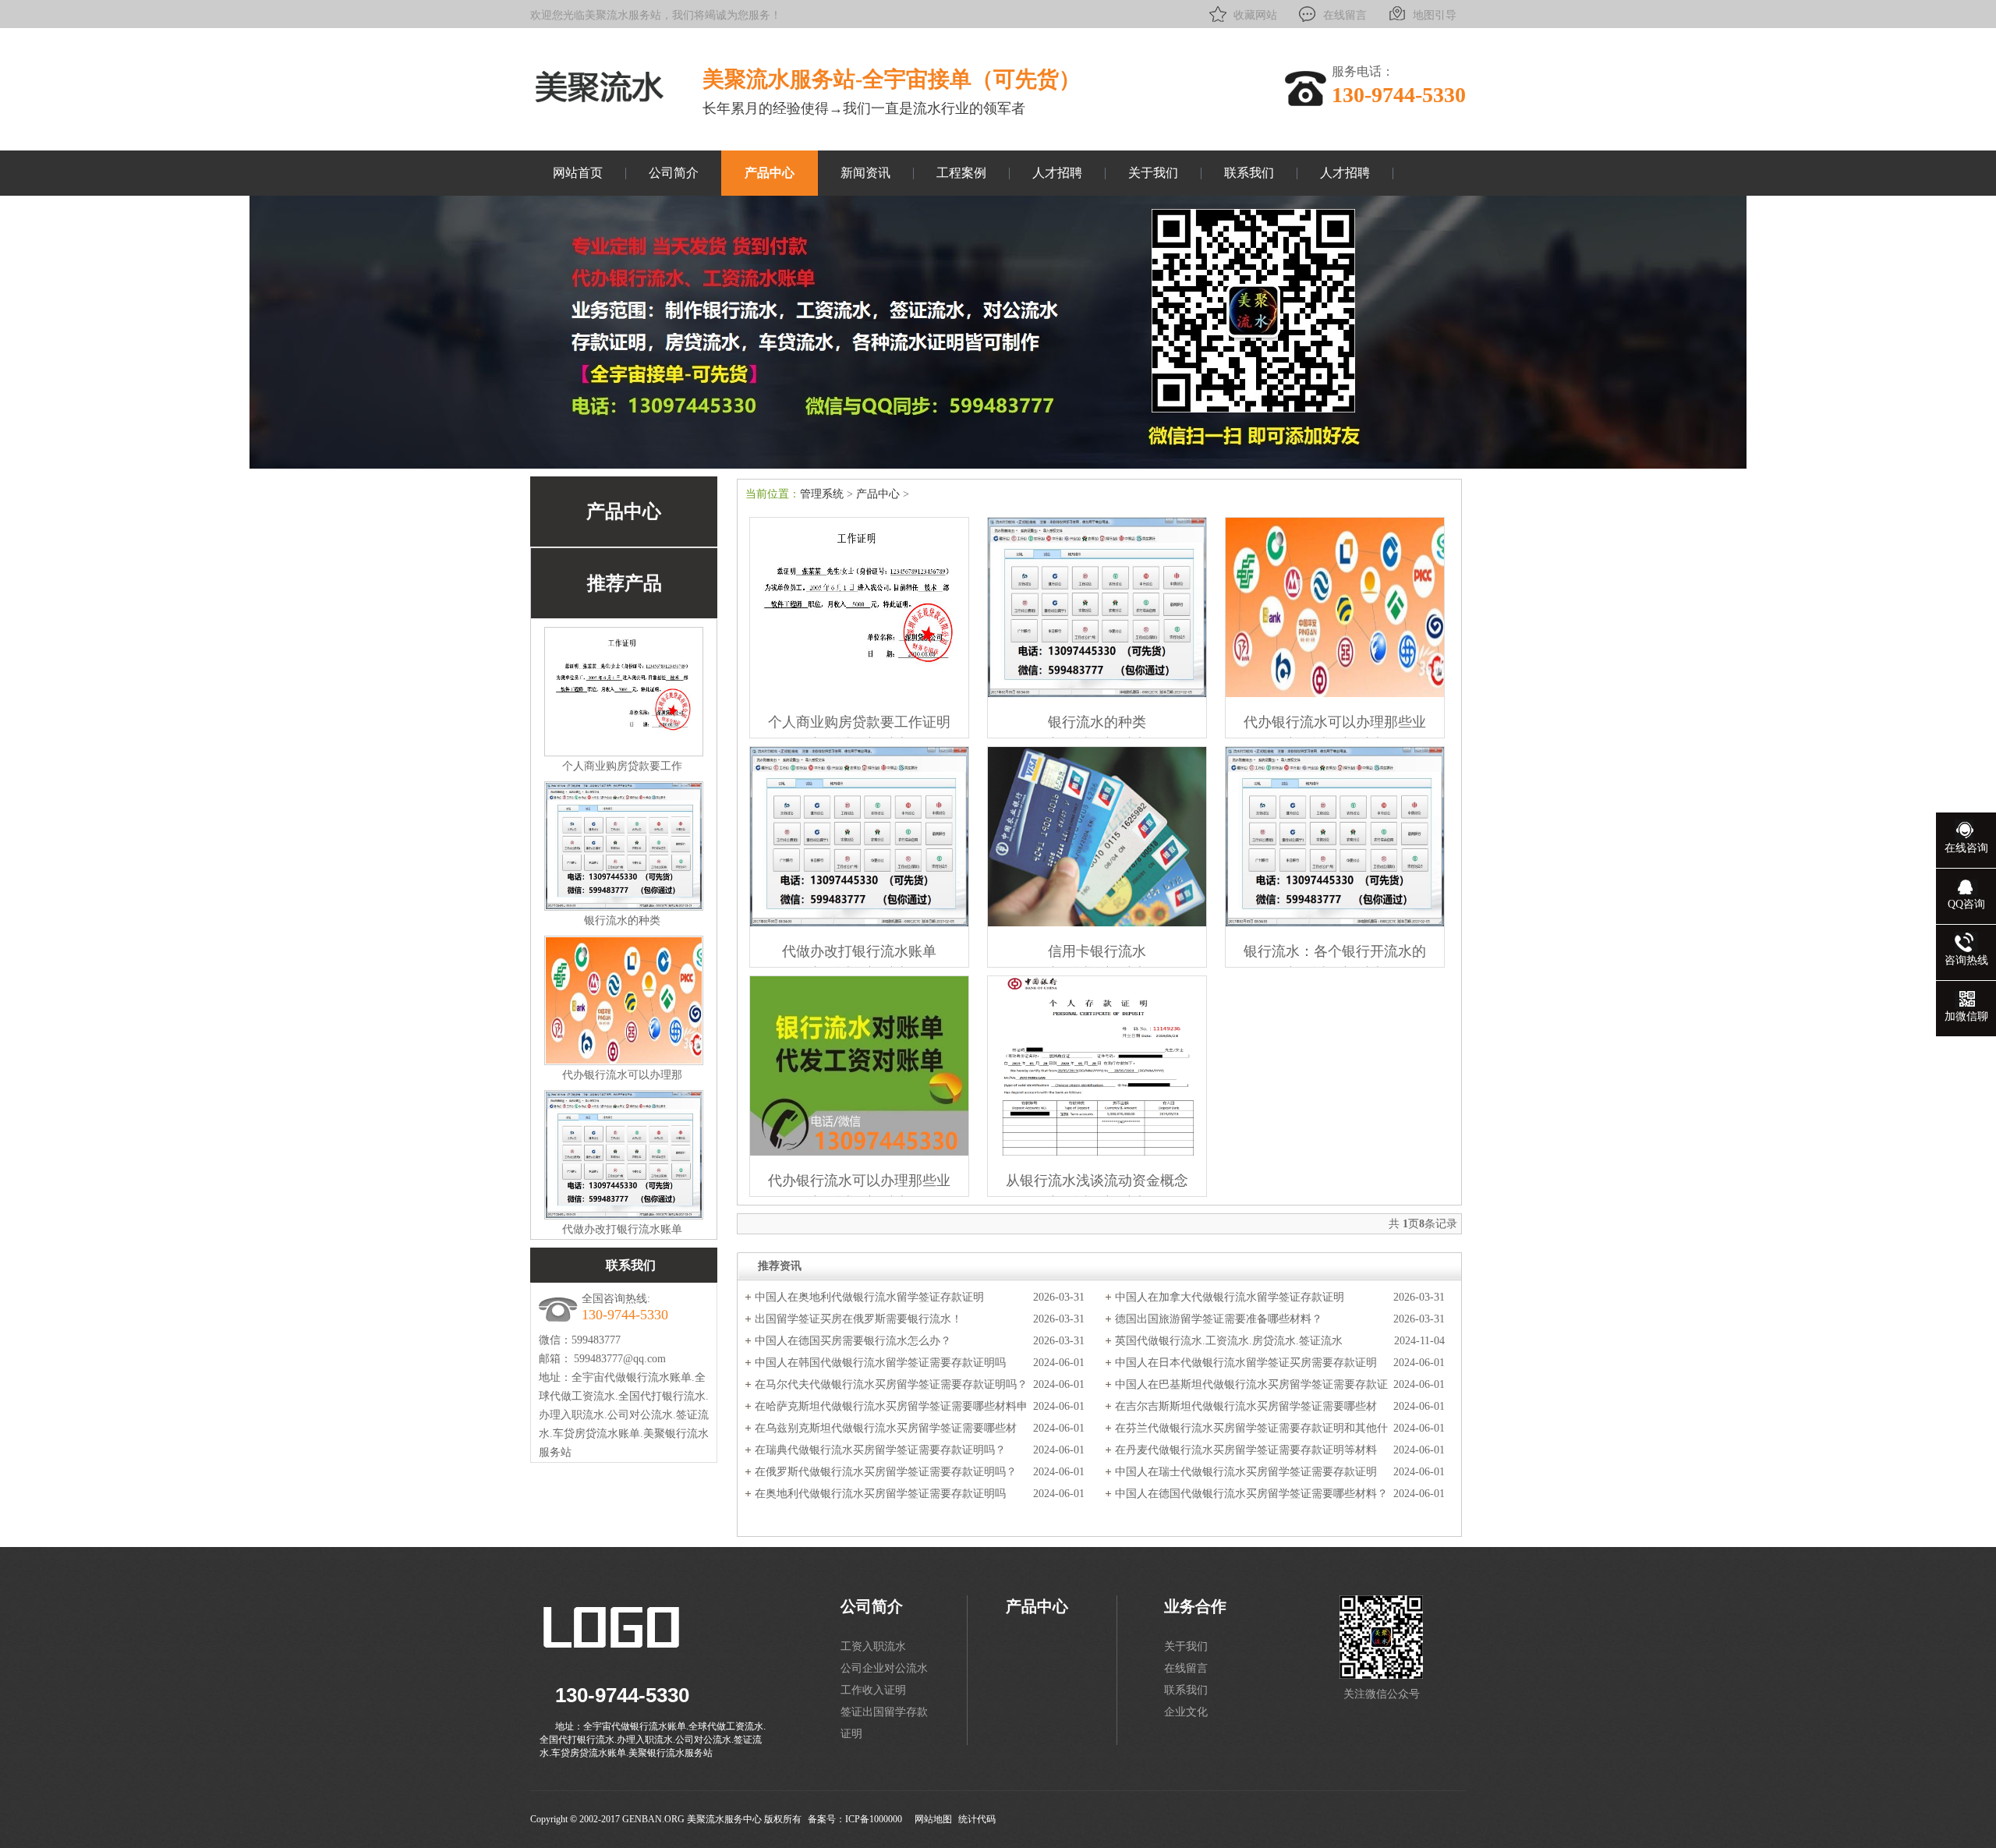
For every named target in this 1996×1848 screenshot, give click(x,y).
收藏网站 (1255, 15)
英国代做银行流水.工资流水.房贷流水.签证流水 (1229, 1341)
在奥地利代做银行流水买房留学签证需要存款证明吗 (880, 1494)
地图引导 (1435, 15)
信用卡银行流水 (1097, 951)
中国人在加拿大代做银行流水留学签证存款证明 (1230, 1297)
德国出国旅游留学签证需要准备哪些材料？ (1219, 1319)
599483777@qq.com (620, 1359)
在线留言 (1345, 15)
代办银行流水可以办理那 (622, 1075)
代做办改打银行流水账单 (622, 1229)
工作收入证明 (873, 1690)
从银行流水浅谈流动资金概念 (1097, 1181)
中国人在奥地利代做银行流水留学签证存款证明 (869, 1297)
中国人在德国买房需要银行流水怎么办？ (853, 1341)
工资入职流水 (873, 1646)
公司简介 (674, 173)
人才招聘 (1057, 173)
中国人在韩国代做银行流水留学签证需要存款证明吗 (880, 1363)
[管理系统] (599, 104)
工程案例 (961, 173)
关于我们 (1153, 173)
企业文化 (1186, 1712)
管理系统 (822, 494)
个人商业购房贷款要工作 (622, 766)
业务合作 (1195, 1606)
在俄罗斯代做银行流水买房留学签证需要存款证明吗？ (886, 1472)
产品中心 (770, 173)
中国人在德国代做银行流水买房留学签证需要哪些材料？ (1251, 1494)
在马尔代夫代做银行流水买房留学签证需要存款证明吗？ (891, 1384)
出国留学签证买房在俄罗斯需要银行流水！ (858, 1319)
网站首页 (578, 173)
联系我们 (1249, 173)
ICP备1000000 (874, 1819)
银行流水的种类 (622, 920)
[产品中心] (998, 465)
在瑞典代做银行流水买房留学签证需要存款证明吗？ (880, 1450)
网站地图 (933, 1819)
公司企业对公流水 (884, 1668)
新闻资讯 (865, 173)
